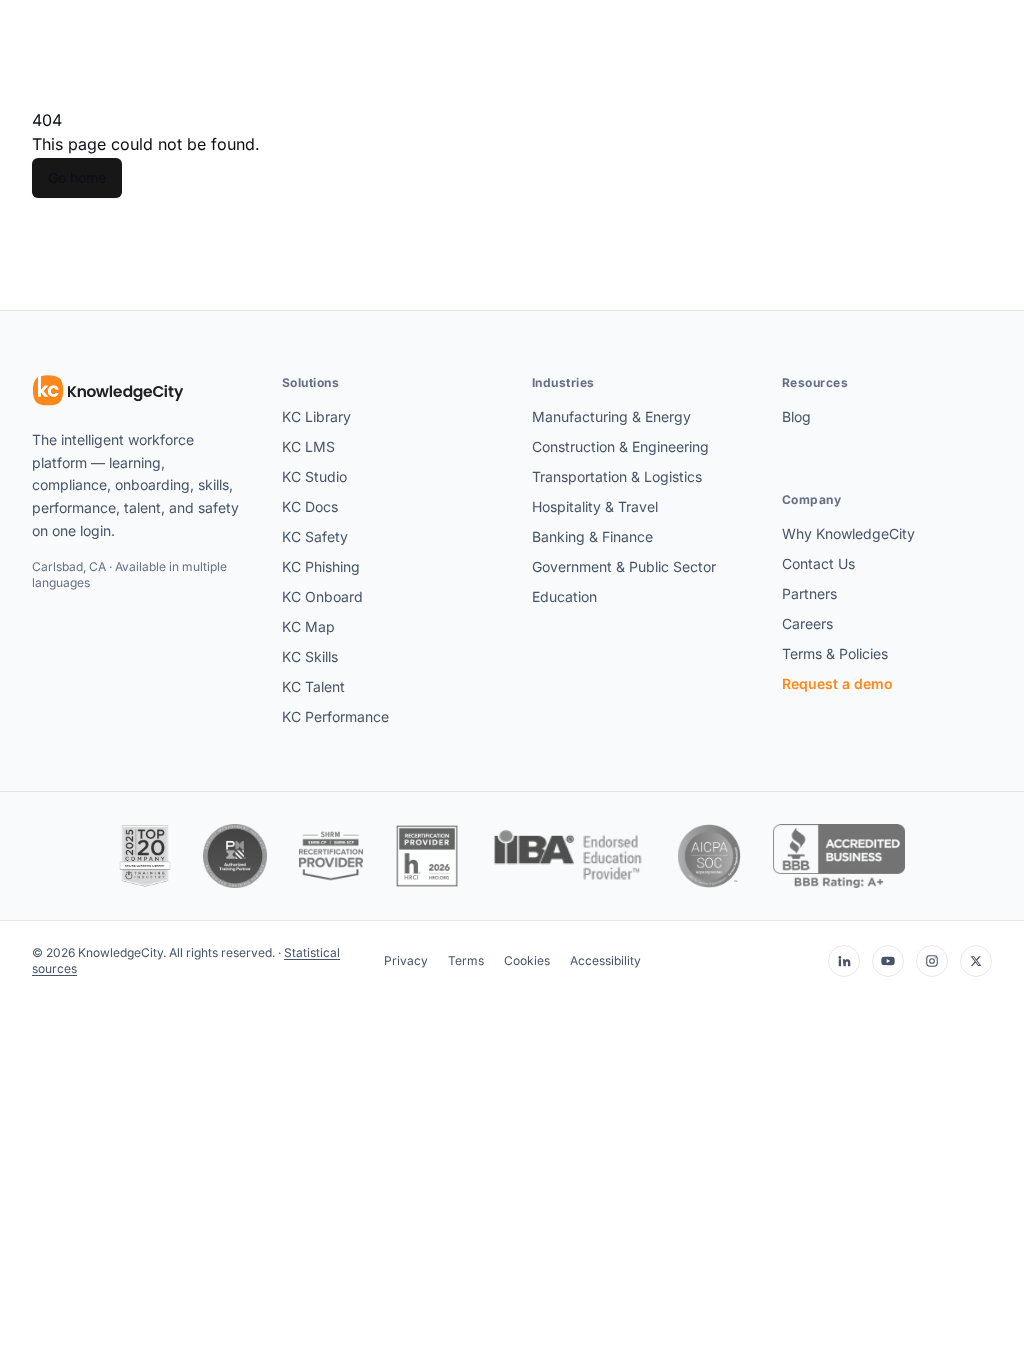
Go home (77, 177)
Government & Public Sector (624, 566)
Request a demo (837, 683)
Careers (807, 623)
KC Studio (314, 476)
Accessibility (605, 960)
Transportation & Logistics (617, 476)
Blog (796, 416)
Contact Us (818, 563)
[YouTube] (888, 961)
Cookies (527, 960)
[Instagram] (932, 961)
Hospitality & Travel (595, 506)
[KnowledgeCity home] (108, 391)
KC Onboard (322, 596)
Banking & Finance (592, 536)
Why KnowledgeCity (848, 533)
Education (564, 596)
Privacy (406, 960)
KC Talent (313, 686)
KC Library (316, 416)
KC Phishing (321, 566)
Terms (466, 960)
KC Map (308, 626)
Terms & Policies (835, 653)
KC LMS (308, 446)
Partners (809, 593)
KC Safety (315, 536)
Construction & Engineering (620, 446)
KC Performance (335, 716)
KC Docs (310, 506)
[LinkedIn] (844, 961)
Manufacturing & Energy (611, 416)
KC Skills (310, 656)
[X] (976, 961)
